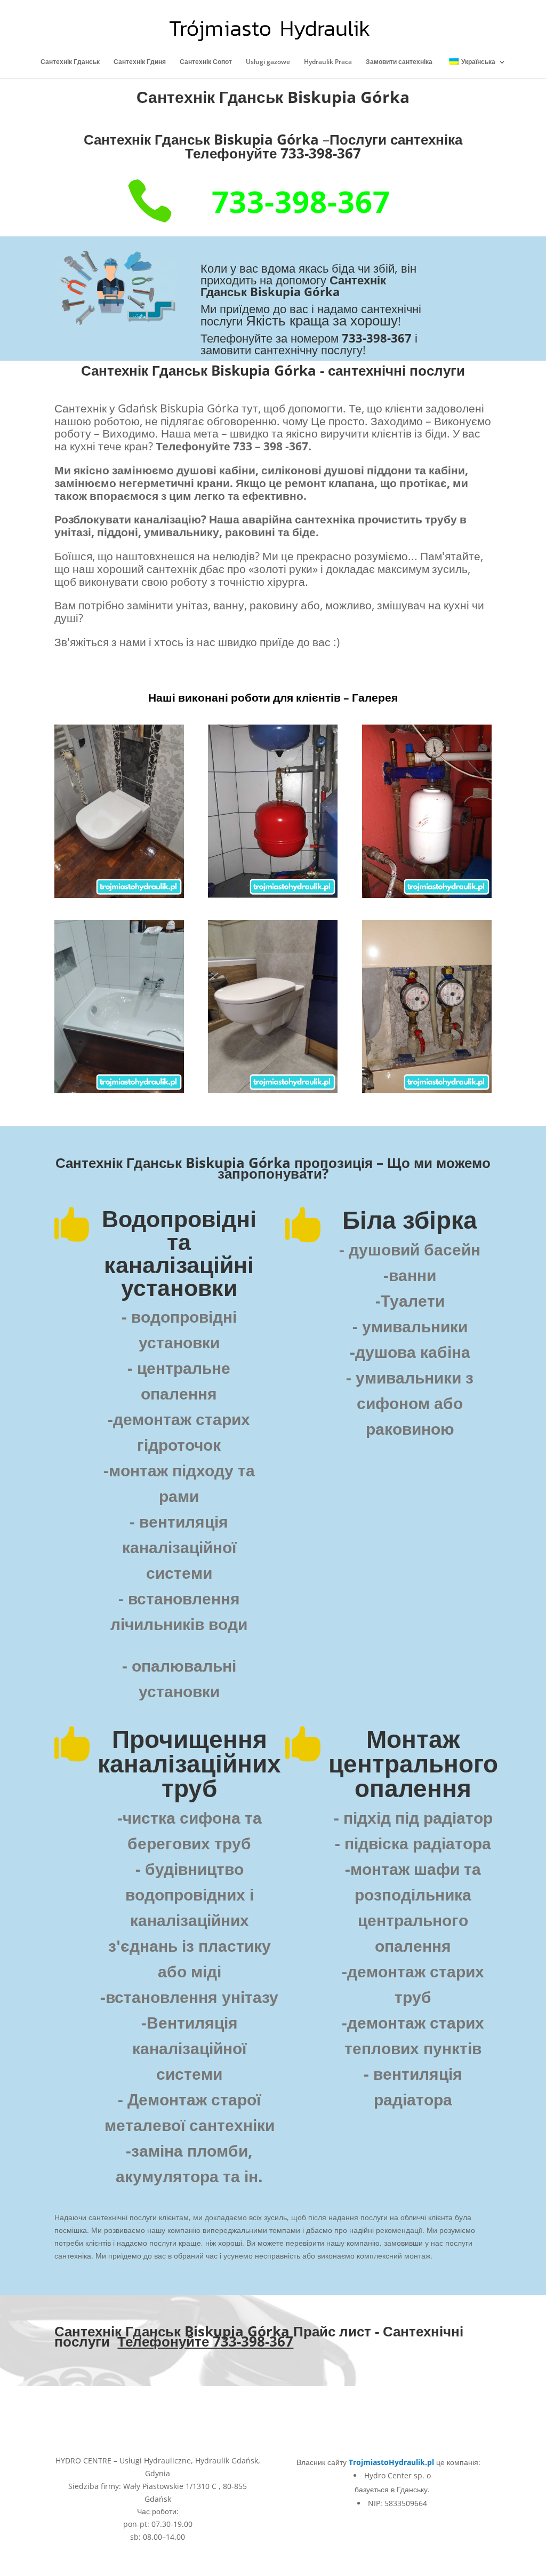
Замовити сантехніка (399, 62)
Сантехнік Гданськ (70, 62)
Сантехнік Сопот (206, 62)
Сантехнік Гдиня (140, 62)
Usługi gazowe (268, 62)
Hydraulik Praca (328, 62)
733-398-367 (301, 201)
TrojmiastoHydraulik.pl (391, 2462)
